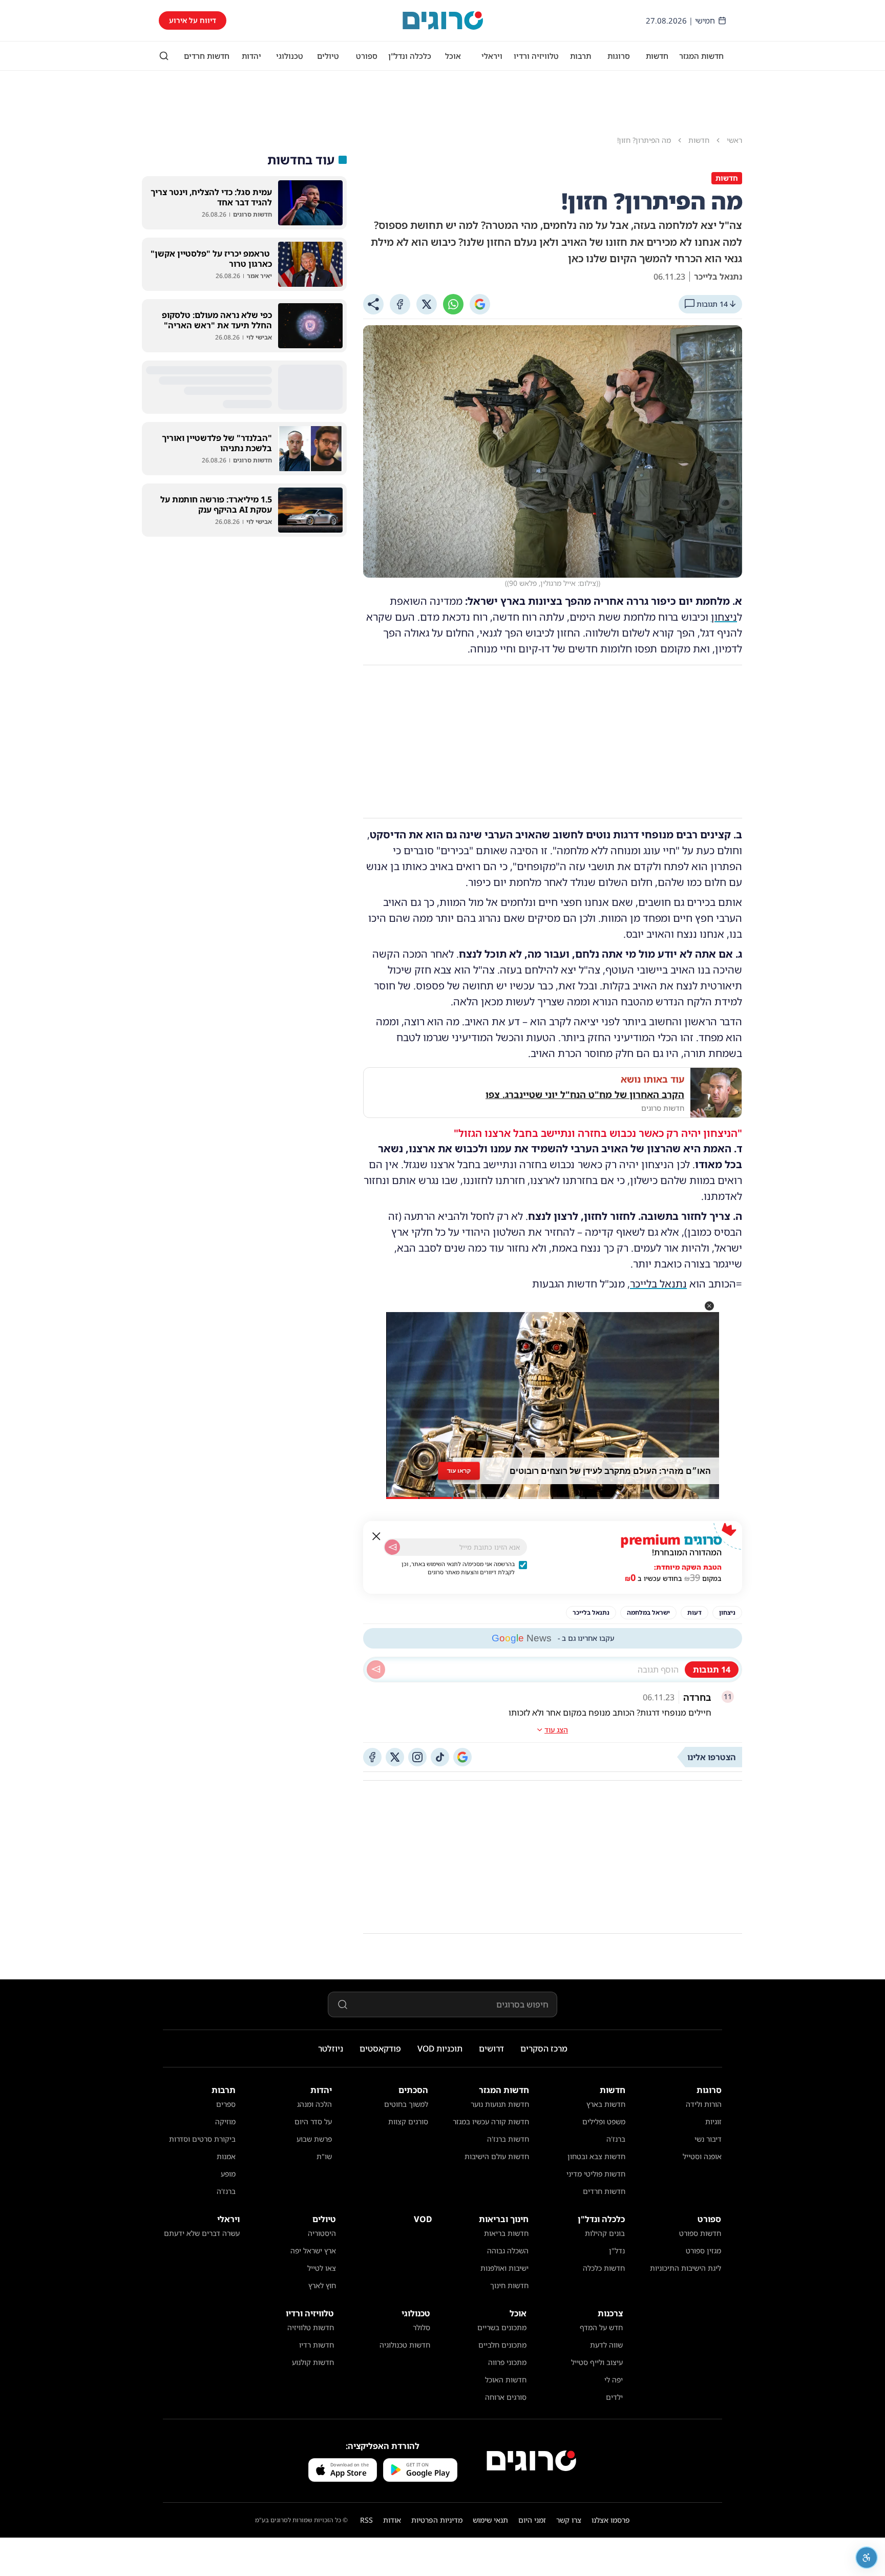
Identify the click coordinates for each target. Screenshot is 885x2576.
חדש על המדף (601, 2327)
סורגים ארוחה (506, 2397)
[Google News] (462, 1757)
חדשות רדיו (317, 2345)
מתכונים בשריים (502, 2327)
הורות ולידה (704, 2104)
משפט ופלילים (604, 2121)
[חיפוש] (164, 56)
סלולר (422, 2327)
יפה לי (614, 2380)
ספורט (367, 56)
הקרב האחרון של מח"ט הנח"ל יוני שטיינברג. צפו (585, 1094)
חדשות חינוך (509, 2285)
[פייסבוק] (372, 1757)
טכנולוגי (290, 56)
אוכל (453, 56)
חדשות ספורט (700, 2233)
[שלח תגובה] (376, 1670)
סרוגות (619, 56)
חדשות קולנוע (313, 2362)
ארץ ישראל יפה (313, 2251)
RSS (366, 2520)
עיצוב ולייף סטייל (597, 2362)
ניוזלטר (331, 2049)
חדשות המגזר (701, 56)
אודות (392, 2520)
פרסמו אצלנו (611, 2520)
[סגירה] (376, 1536)
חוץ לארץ (322, 2285)
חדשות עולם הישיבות (497, 2156)
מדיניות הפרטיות (437, 2520)
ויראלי (492, 56)
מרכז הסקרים (544, 2049)
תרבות (581, 56)
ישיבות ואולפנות (504, 2268)
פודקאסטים (380, 2049)
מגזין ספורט (703, 2251)
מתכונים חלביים (502, 2345)
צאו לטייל (322, 2268)
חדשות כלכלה (604, 2268)
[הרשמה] (392, 1547)
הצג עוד (556, 1730)
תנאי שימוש (490, 2520)
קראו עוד (459, 1470)
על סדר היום (313, 2121)
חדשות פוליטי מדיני (596, 2174)
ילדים (614, 2397)
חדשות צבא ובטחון (596, 2156)
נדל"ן (617, 2251)
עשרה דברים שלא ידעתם (202, 2233)
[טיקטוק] (440, 1757)
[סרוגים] (531, 2461)
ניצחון (724, 617)
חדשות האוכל (506, 2380)
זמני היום (532, 2520)
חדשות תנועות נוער (500, 2104)
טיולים (328, 56)
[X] (427, 304)
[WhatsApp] (453, 304)
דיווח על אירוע (193, 20)
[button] (709, 1306)
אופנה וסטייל (702, 2156)
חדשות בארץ (606, 2104)
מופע (228, 2174)
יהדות (251, 56)
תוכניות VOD (440, 2049)
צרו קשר (569, 2520)
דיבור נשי (708, 2139)
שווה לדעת (606, 2345)
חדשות (657, 56)
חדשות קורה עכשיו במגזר (491, 2121)
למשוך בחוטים (406, 2104)
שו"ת (324, 2156)
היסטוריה (322, 2233)
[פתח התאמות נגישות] (867, 2558)
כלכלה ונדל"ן (410, 56)
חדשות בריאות (506, 2233)
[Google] (480, 304)
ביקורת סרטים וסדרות (202, 2139)
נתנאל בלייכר (658, 1284)
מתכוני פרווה (507, 2362)
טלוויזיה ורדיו (536, 56)
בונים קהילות (605, 2233)
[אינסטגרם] (417, 1757)
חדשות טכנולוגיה (405, 2345)
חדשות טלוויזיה (311, 2327)
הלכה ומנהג (314, 2104)
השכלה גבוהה (508, 2251)
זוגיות (713, 2121)
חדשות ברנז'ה (508, 2139)
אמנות (226, 2156)
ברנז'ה (616, 2139)
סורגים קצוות (408, 2121)
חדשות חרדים (207, 56)
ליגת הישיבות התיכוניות (686, 2268)
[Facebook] (400, 304)
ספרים (226, 2104)
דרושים (491, 2049)
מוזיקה (225, 2121)
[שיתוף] (373, 304)
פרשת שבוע (314, 2139)
